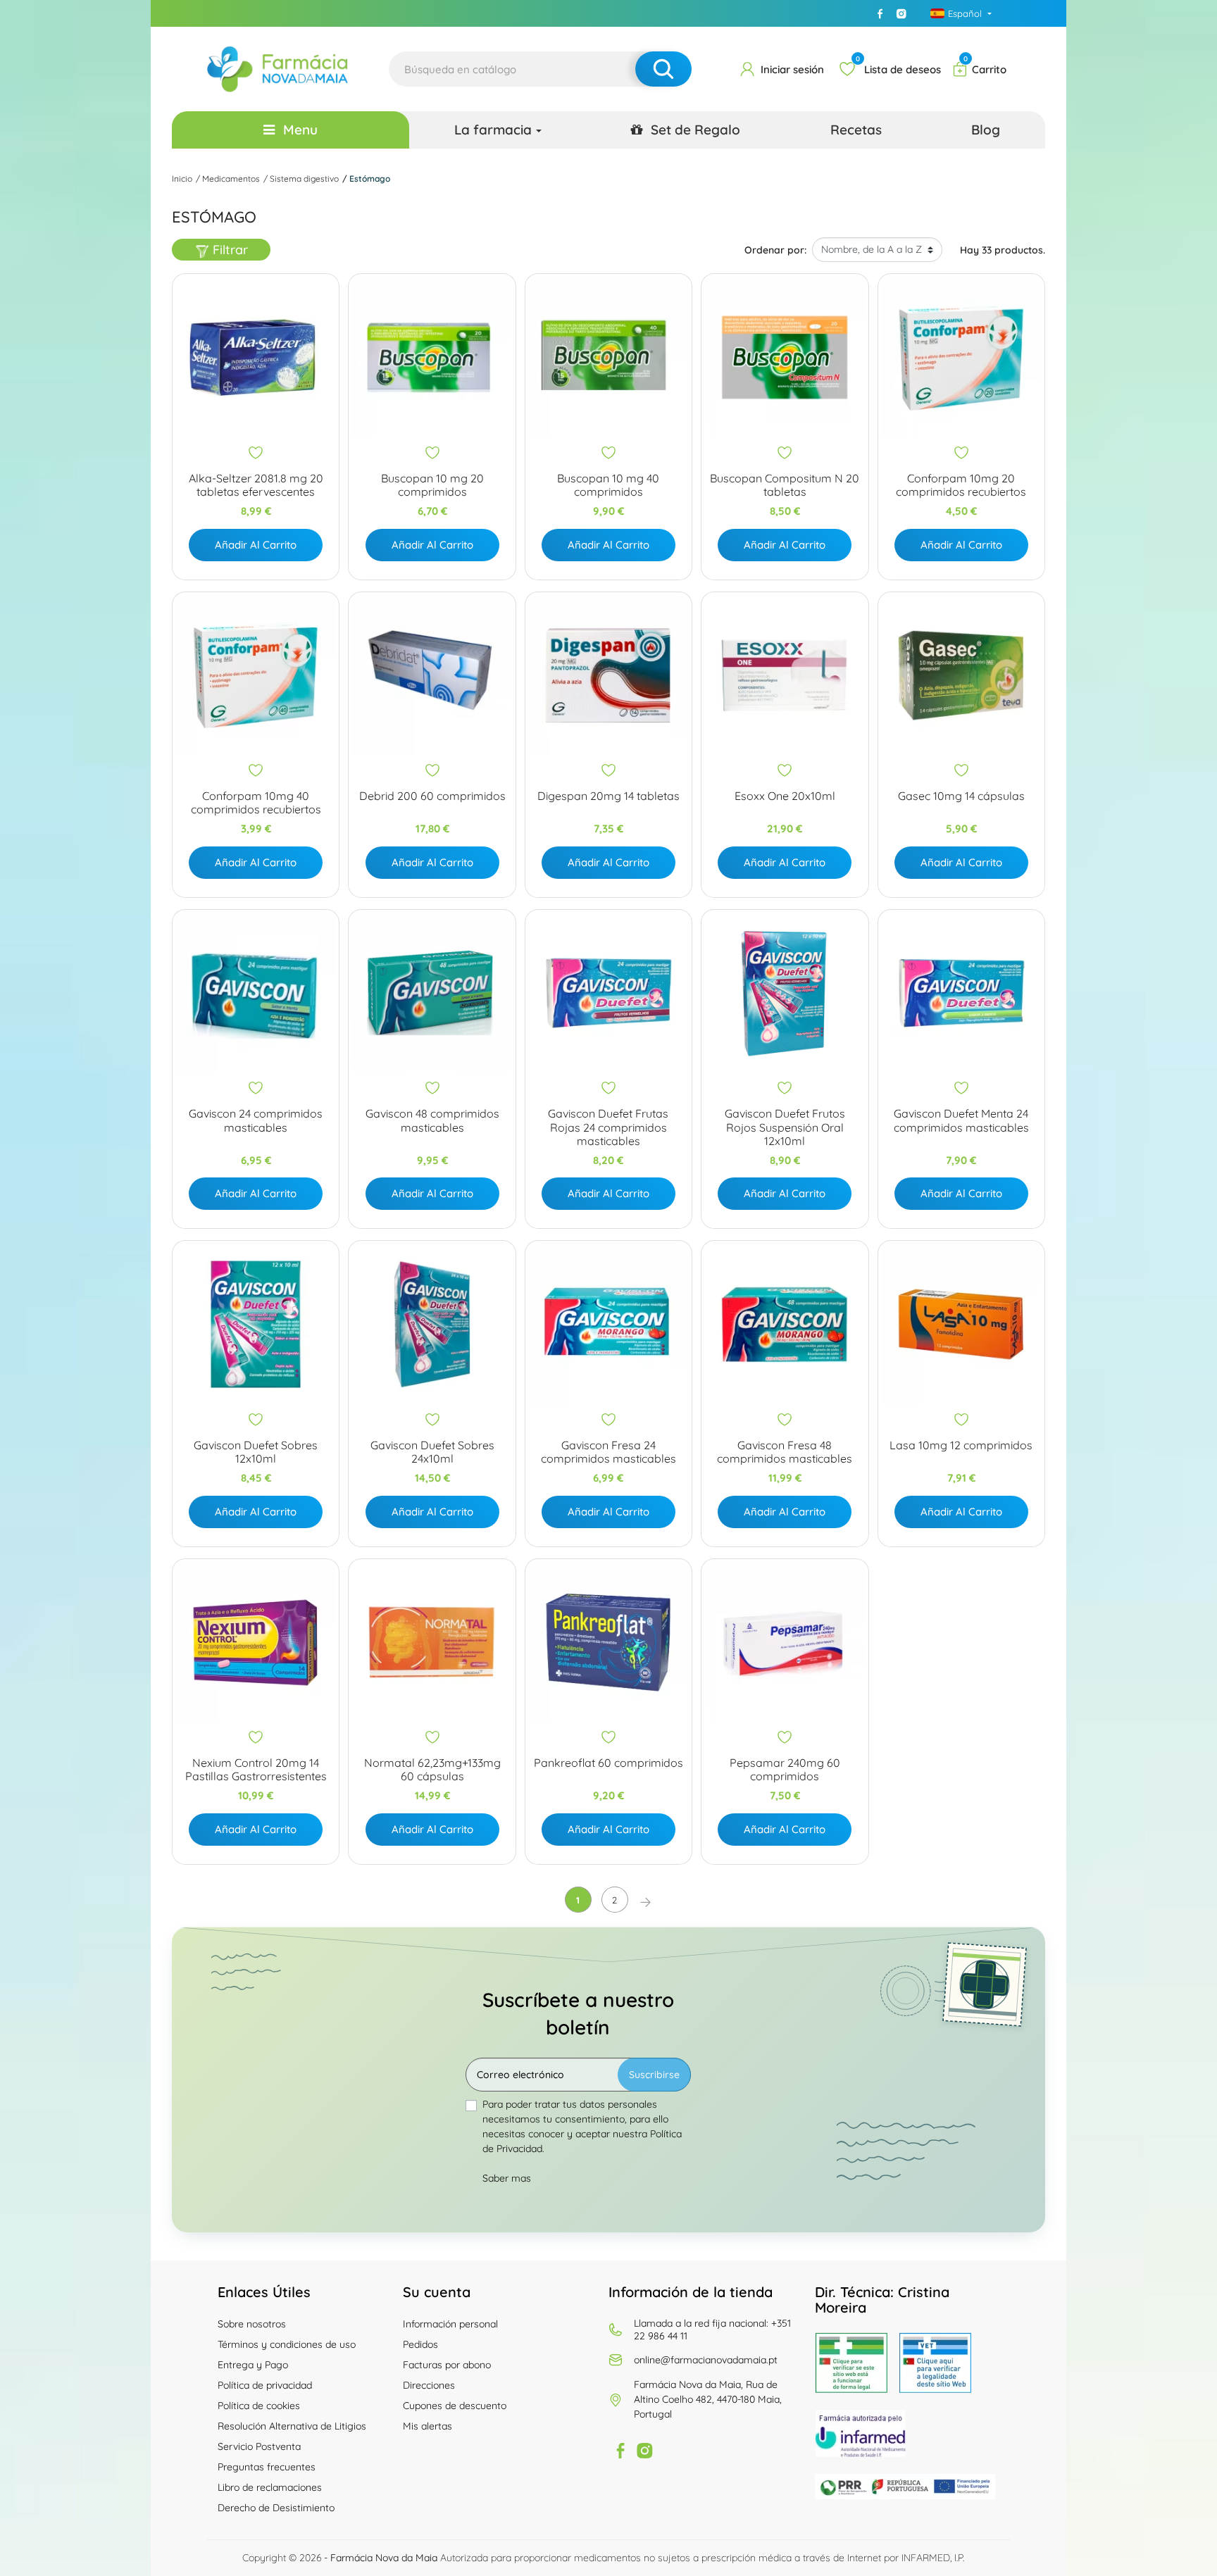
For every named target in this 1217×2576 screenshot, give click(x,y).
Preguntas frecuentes (267, 2467)
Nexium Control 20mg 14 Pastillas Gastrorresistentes (256, 1770)
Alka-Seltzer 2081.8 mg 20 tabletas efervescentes (256, 485)
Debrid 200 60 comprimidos (432, 796)
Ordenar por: (775, 250)
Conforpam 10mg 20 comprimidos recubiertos (961, 485)
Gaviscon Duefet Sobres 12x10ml (256, 1452)
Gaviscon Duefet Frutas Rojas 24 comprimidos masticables (608, 1127)
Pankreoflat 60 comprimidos (608, 1763)
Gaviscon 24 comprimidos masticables (256, 1120)
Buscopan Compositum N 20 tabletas (785, 485)
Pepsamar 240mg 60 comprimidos (785, 1770)
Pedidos (420, 2344)
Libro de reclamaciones (270, 2487)
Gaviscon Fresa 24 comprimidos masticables (608, 1452)
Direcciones (429, 2385)
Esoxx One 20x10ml (785, 796)
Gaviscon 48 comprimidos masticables (432, 1120)
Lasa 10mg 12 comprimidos (961, 1445)
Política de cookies (259, 2406)
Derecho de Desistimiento (276, 2508)
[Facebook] (880, 13)
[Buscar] (663, 69)
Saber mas (507, 2178)
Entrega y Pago (253, 2365)
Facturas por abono (447, 2365)
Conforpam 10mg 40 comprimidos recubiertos (256, 803)
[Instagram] (901, 13)
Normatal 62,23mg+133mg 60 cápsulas (432, 1770)
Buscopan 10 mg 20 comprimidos (432, 485)
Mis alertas (427, 2426)
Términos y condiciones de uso (287, 2344)
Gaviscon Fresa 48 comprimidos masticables (785, 1452)
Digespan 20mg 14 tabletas (608, 796)
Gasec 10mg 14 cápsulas (961, 796)
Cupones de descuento (455, 2406)
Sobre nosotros (252, 2324)
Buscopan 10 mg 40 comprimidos (608, 485)
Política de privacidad (265, 2385)
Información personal (450, 2324)
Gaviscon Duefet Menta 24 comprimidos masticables (961, 1120)
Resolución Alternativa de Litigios (292, 2426)
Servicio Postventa (259, 2446)
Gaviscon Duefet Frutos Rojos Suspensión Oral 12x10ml (785, 1127)
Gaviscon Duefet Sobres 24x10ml (432, 1452)
